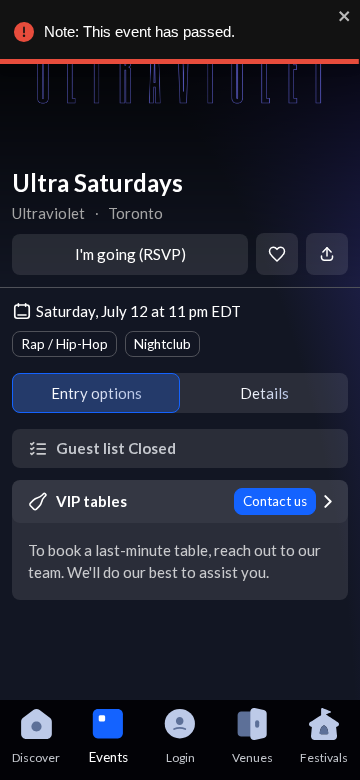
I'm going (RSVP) (130, 254)
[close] (345, 16)
